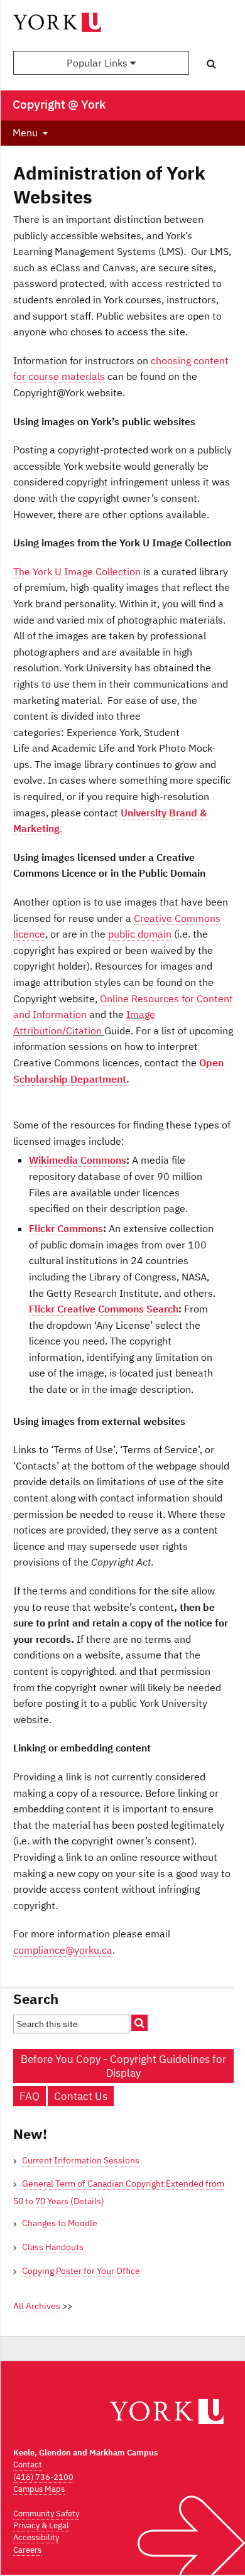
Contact (28, 2465)
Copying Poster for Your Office (81, 2271)
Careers (27, 2550)
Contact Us (81, 2096)
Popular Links (98, 63)
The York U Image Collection (77, 571)
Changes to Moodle (60, 2223)
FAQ (30, 2096)
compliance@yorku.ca (63, 1950)
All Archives (37, 2306)
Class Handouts (53, 2247)
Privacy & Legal (41, 2525)
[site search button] (139, 2023)
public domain (140, 934)
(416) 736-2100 (43, 2477)
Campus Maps (39, 2489)
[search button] (211, 63)
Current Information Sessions (81, 2160)
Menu (25, 133)
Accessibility (36, 2537)
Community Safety (46, 2514)
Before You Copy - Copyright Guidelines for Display (123, 2066)
